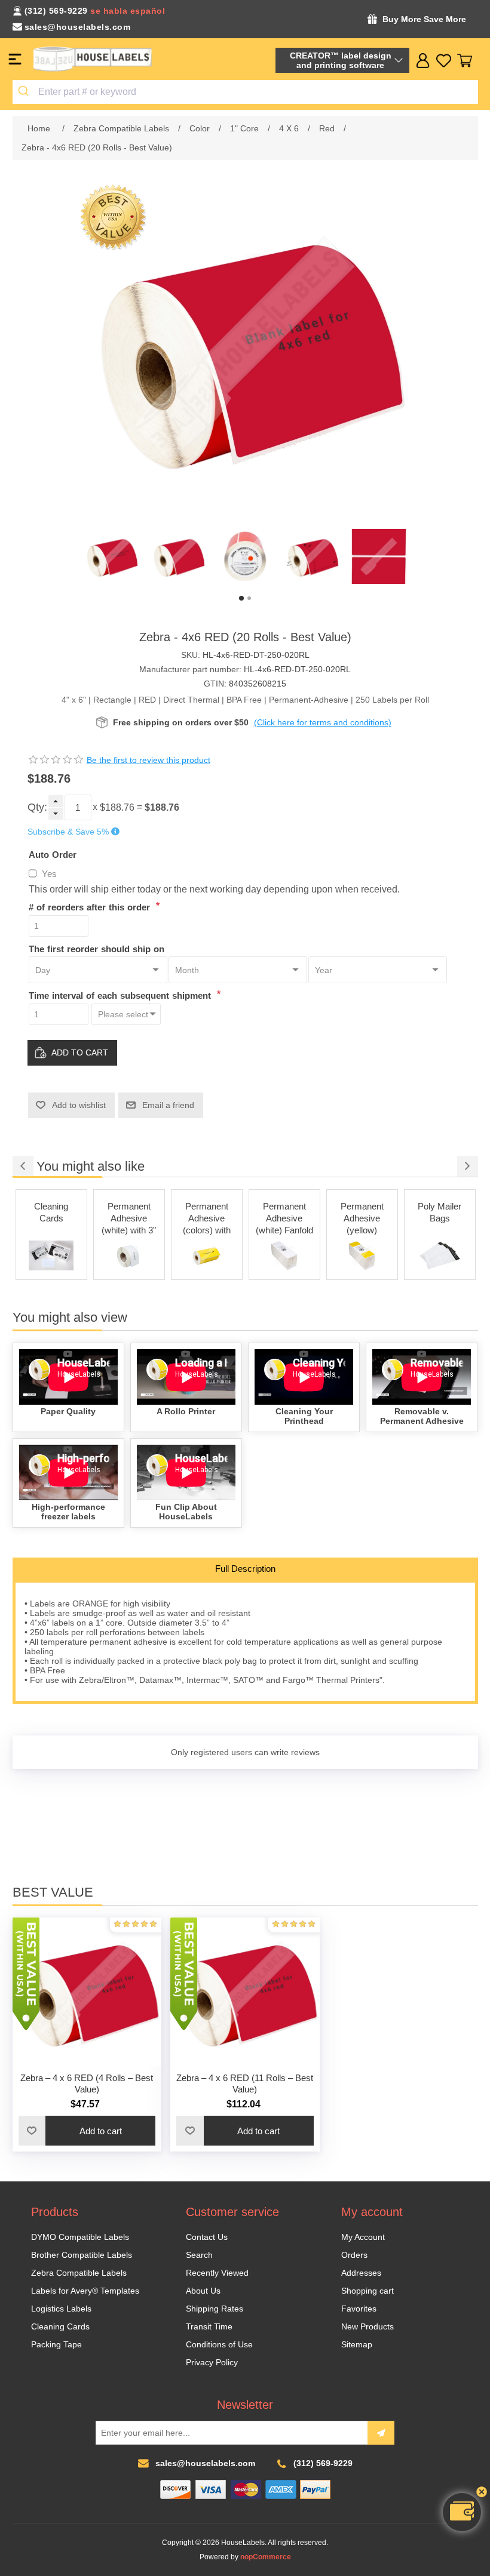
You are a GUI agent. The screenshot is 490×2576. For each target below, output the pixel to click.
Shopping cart (367, 2291)
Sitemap (357, 2344)
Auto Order (53, 855)
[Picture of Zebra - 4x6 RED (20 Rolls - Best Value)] (111, 556)
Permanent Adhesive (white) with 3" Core (129, 1219)
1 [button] (241, 598)
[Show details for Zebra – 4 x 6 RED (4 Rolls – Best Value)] (87, 1992)
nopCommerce (266, 2557)
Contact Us (207, 2237)
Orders (354, 2255)
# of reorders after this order (91, 907)
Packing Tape (56, 2344)
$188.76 (117, 807)
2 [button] (249, 598)
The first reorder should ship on (97, 948)
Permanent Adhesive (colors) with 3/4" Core (207, 1219)
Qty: (37, 807)
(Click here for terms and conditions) (323, 722)
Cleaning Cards (51, 1212)
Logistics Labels (61, 2309)
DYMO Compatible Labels (80, 2237)
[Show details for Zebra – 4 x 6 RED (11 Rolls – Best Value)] (245, 1992)
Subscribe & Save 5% (68, 832)
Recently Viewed (217, 2273)
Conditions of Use (219, 2344)
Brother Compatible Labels (82, 2255)
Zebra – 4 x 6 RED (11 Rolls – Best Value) (245, 2083)
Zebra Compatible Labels (79, 2273)
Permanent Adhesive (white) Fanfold (284, 1218)
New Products (367, 2326)
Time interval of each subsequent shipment (121, 995)
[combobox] (245, 92)
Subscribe (381, 2433)
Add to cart (80, 1052)
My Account (363, 2237)
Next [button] (468, 1166)
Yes (49, 874)
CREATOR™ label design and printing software (341, 60)
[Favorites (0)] (444, 61)
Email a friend (168, 1105)
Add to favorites (32, 2131)
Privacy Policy (212, 2362)
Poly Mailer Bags (440, 1212)
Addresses (361, 2273)
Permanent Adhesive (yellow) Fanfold (362, 1219)
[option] (111, 556)
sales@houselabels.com (78, 27)
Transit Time (209, 2326)
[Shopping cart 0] (465, 61)
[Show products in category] (51, 1255)
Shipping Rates (215, 2309)
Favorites (359, 2309)
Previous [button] (23, 1166)
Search (199, 2255)
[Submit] (25, 92)
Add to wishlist (79, 1105)
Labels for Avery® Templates (85, 2291)
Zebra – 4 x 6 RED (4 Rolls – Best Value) (87, 2083)
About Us (203, 2291)
